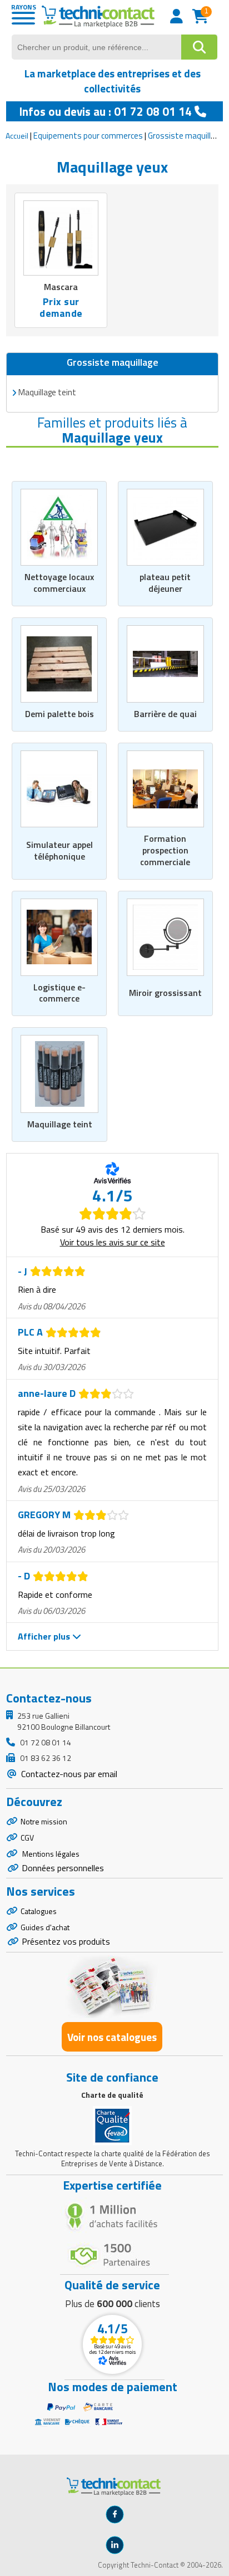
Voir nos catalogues (112, 2037)
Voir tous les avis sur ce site (113, 1242)
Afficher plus (45, 1636)
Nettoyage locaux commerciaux (59, 583)
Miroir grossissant (165, 993)
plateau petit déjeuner (165, 583)
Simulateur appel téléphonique (59, 850)
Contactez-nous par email (68, 1774)
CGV (27, 1837)
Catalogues (39, 1911)
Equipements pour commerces (88, 136)
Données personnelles (63, 1868)
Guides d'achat (45, 1927)
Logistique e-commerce (59, 993)
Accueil (17, 136)
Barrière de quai (165, 714)
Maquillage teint (60, 1124)
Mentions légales (50, 1854)
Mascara (61, 287)
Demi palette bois (59, 714)
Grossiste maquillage (186, 136)
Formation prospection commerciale (165, 850)
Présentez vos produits (66, 1941)
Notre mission (44, 1821)
